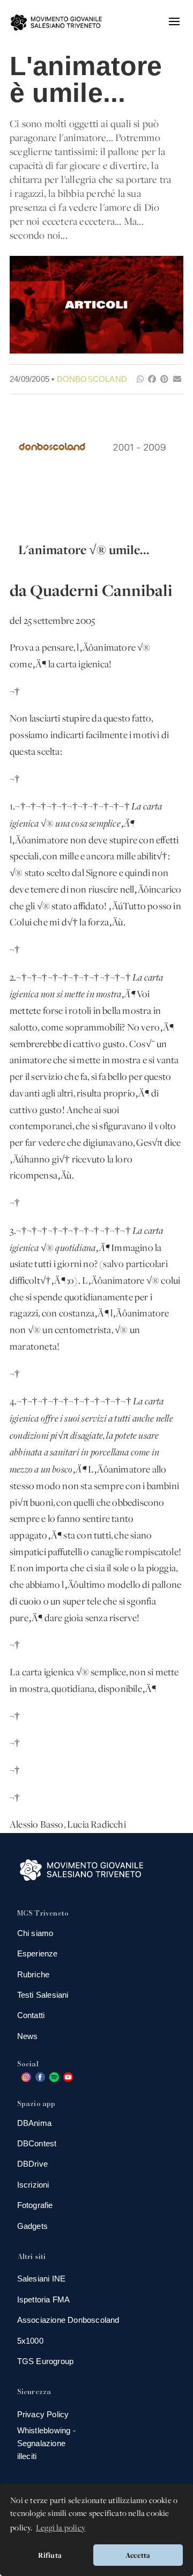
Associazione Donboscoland (68, 2320)
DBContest (37, 2143)
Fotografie (35, 2205)
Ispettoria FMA (44, 2299)
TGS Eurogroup (46, 2361)
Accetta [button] (138, 2555)
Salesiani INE (42, 2279)
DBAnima (34, 2123)
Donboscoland (92, 379)
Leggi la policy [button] (61, 2527)
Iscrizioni (33, 2185)
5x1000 (30, 2341)
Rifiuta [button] (50, 2555)
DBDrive (32, 2164)
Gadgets (32, 2226)
